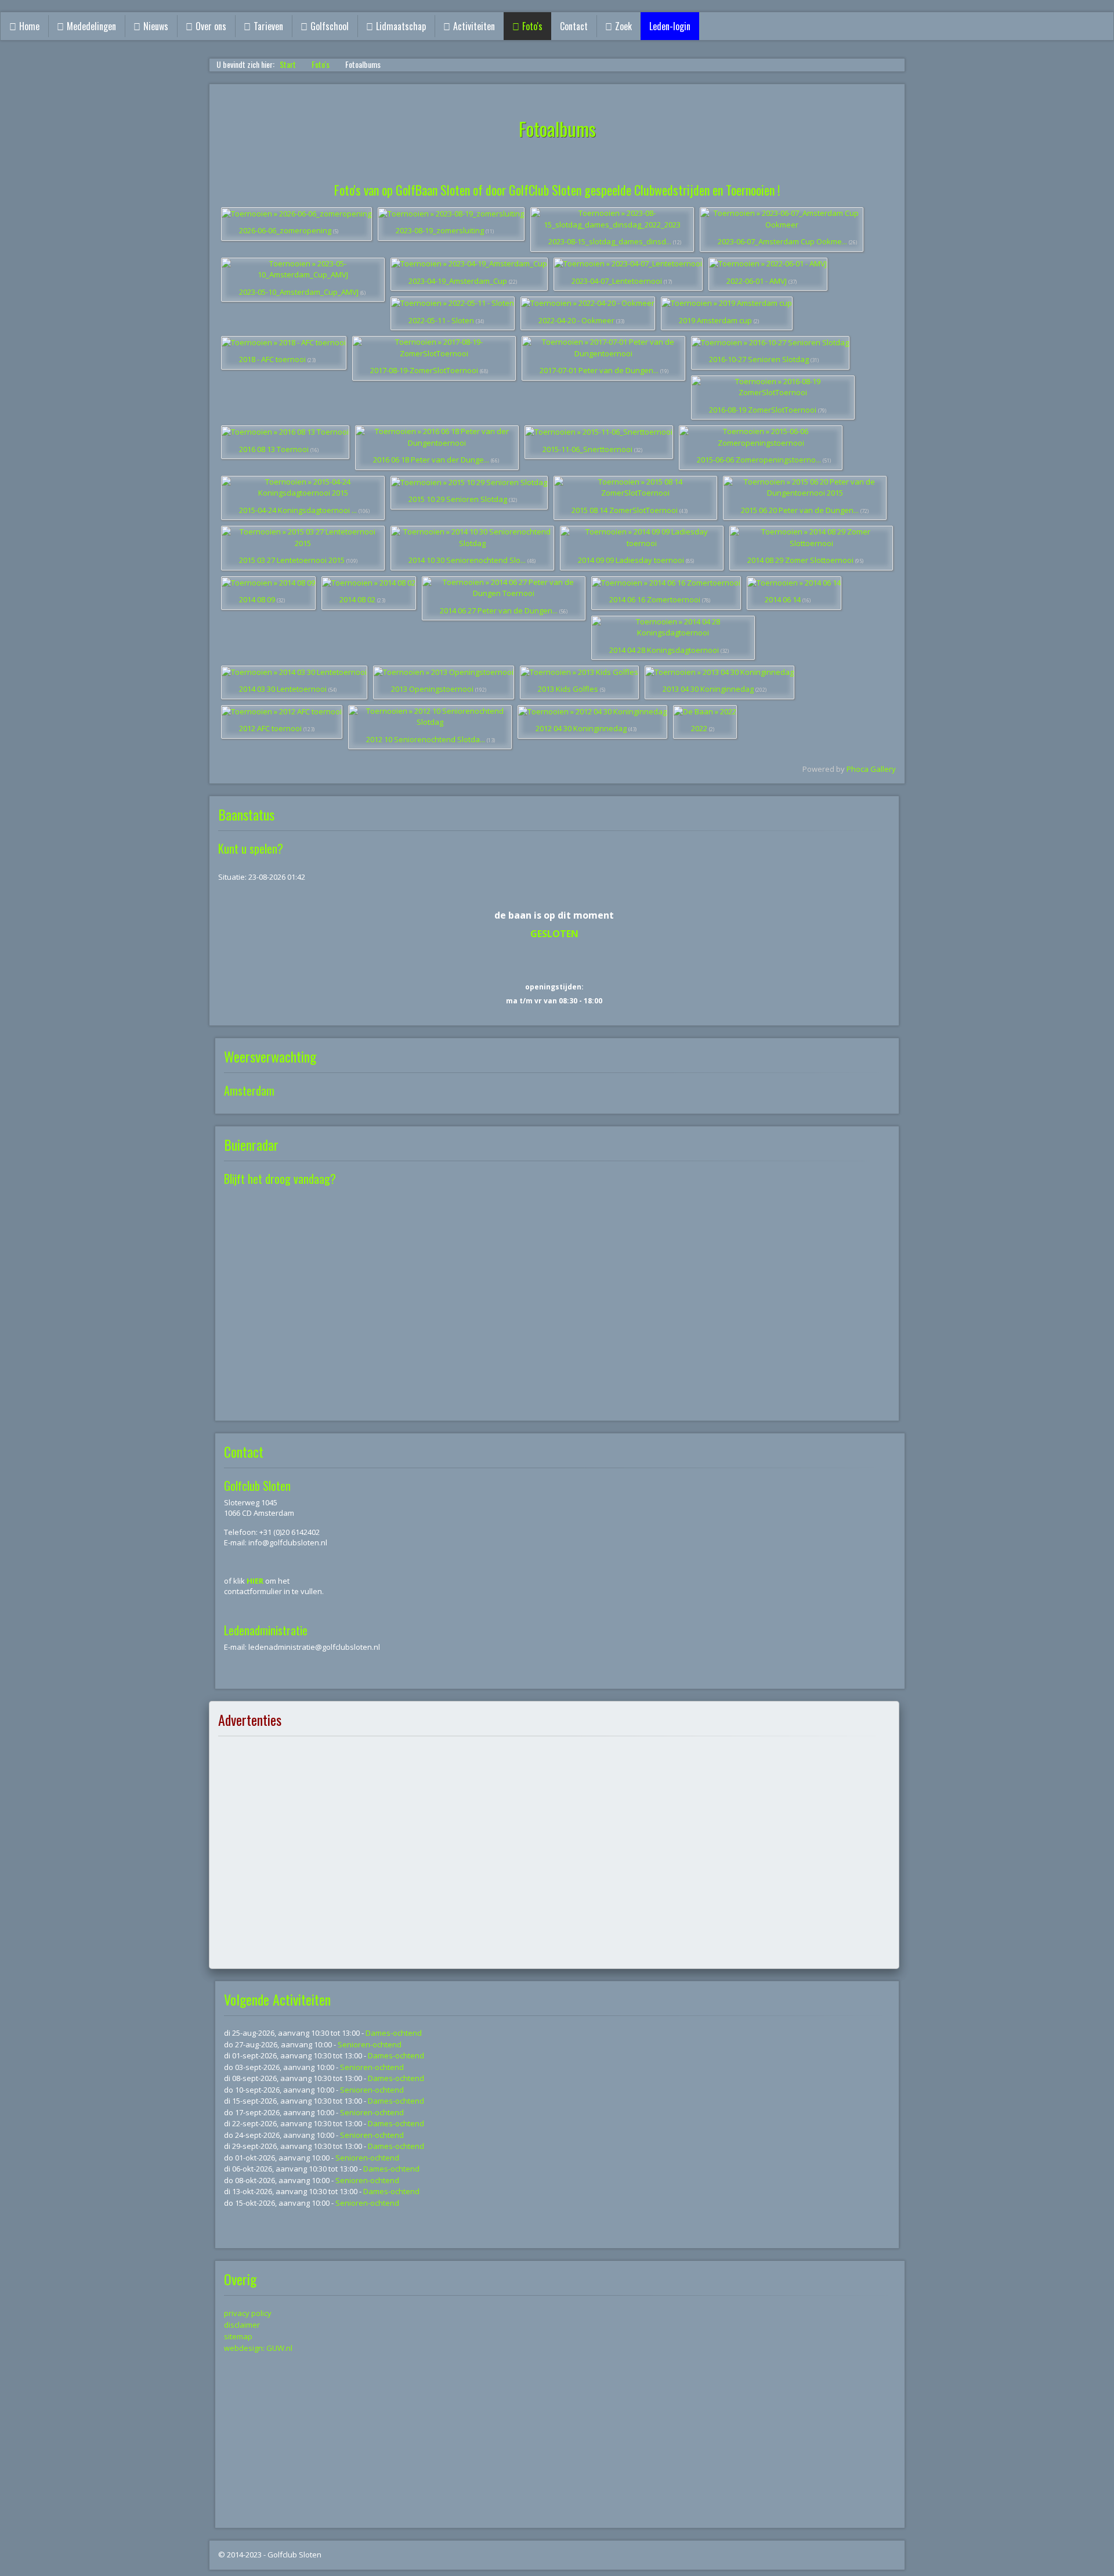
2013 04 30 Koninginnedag (708, 689)
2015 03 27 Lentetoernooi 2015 (292, 560)
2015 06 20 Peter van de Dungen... (800, 510)
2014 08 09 (257, 599)
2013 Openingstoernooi (432, 689)
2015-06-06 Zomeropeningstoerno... (759, 460)
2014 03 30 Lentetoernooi (283, 689)
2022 (699, 728)
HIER (256, 1581)
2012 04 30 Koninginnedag (581, 728)
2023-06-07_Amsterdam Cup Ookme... (782, 241)
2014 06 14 (783, 599)
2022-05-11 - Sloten (441, 320)
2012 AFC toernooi (270, 728)
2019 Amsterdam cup (715, 320)
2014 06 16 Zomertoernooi (655, 599)
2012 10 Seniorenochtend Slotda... (426, 739)
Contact (574, 26)
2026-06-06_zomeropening (285, 230)
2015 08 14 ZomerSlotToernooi (625, 510)
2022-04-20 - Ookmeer (576, 320)
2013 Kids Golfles (568, 689)
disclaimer (242, 2325)
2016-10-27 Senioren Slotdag (759, 359)
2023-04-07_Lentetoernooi (617, 281)
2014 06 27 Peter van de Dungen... (499, 610)
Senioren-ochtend (370, 2044)
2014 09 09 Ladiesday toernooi (631, 560)
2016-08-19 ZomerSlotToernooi (763, 410)
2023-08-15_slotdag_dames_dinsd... (610, 241)
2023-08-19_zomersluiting (440, 230)
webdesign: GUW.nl (258, 2348)
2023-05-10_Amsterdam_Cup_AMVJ (299, 292)
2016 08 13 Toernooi (274, 449)
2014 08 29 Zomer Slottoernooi (800, 560)
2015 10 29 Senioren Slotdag (458, 499)
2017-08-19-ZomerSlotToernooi (424, 370)
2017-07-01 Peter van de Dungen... (599, 370)
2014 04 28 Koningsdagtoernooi (664, 650)
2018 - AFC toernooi (272, 359)
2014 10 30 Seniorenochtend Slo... (467, 560)
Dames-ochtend (394, 2033)
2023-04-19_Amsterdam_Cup (458, 281)
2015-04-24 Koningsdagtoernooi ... (298, 510)
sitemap (238, 2336)
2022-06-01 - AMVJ (757, 281)
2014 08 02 (357, 599)
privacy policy (248, 2313)
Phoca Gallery (871, 769)
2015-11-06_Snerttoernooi (587, 449)
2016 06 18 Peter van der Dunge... (431, 460)
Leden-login (670, 26)
